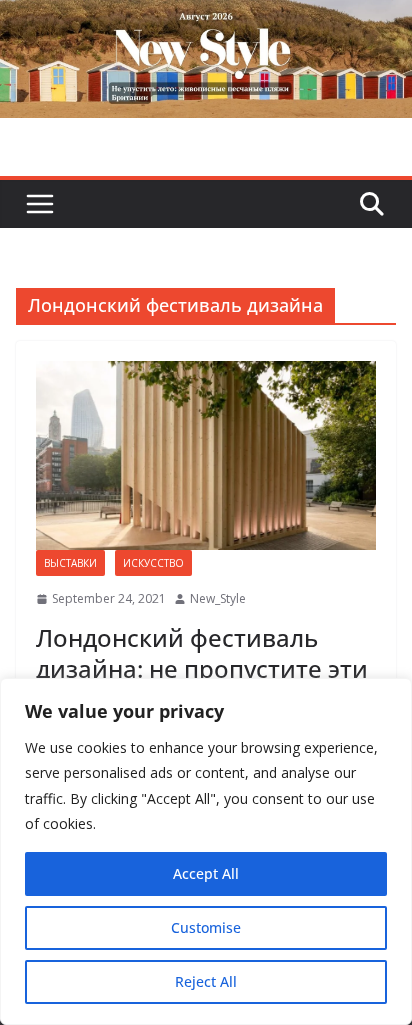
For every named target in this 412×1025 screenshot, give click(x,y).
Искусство (153, 563)
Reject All (206, 981)
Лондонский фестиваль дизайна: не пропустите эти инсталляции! (202, 668)
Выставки (70, 563)
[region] (206, 851)
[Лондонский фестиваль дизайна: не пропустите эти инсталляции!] (206, 455)
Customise (206, 927)
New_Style (218, 598)
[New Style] (206, 21)
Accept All (206, 873)
